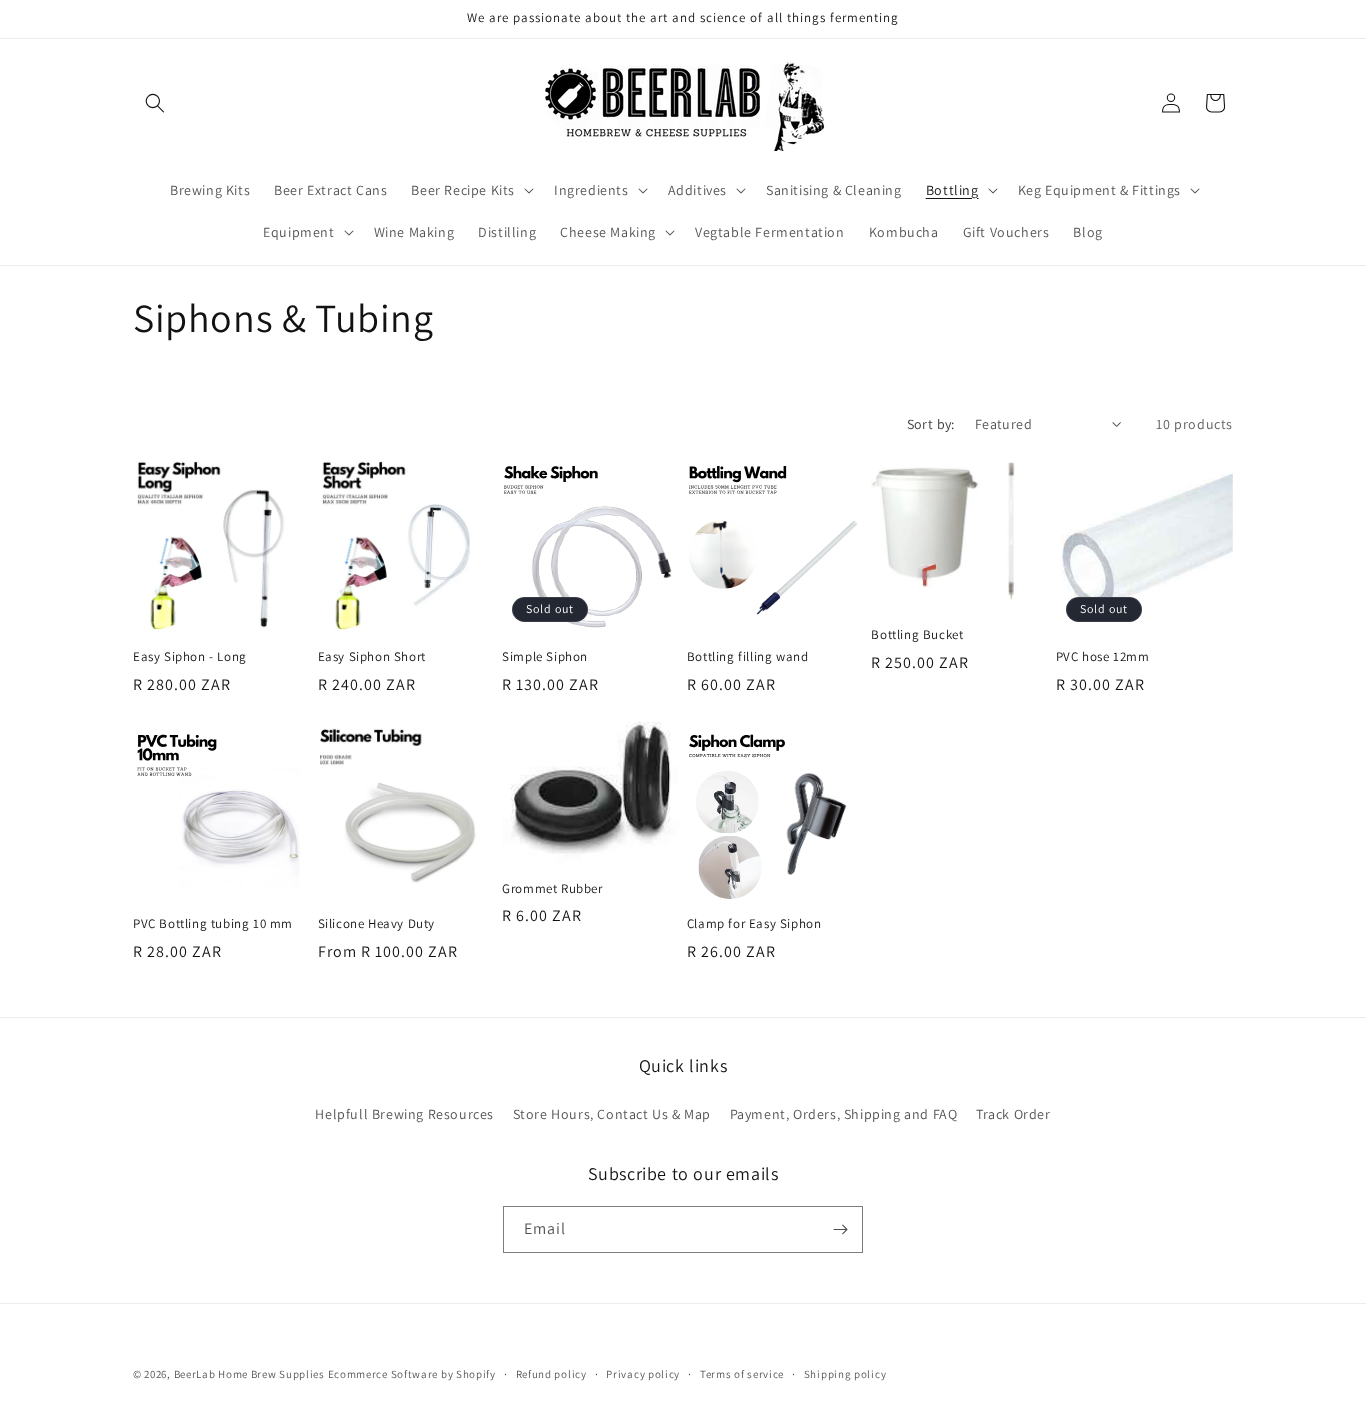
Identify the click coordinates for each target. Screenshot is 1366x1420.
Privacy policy (643, 1374)
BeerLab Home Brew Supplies (249, 1374)
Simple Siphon (545, 657)
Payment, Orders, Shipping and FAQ (844, 1114)
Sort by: (931, 424)
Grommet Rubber (552, 889)
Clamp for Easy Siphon (754, 924)
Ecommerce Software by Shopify (412, 1374)
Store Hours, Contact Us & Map (612, 1114)
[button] (155, 103)
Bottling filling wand (748, 657)
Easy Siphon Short (372, 657)
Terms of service (742, 1374)
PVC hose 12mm (1103, 657)
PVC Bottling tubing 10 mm (213, 924)
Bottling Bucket (917, 635)
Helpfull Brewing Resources (404, 1114)
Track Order (1013, 1114)
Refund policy (551, 1374)
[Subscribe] (840, 1229)
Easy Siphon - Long (190, 657)
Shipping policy (845, 1374)
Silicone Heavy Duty (376, 924)
